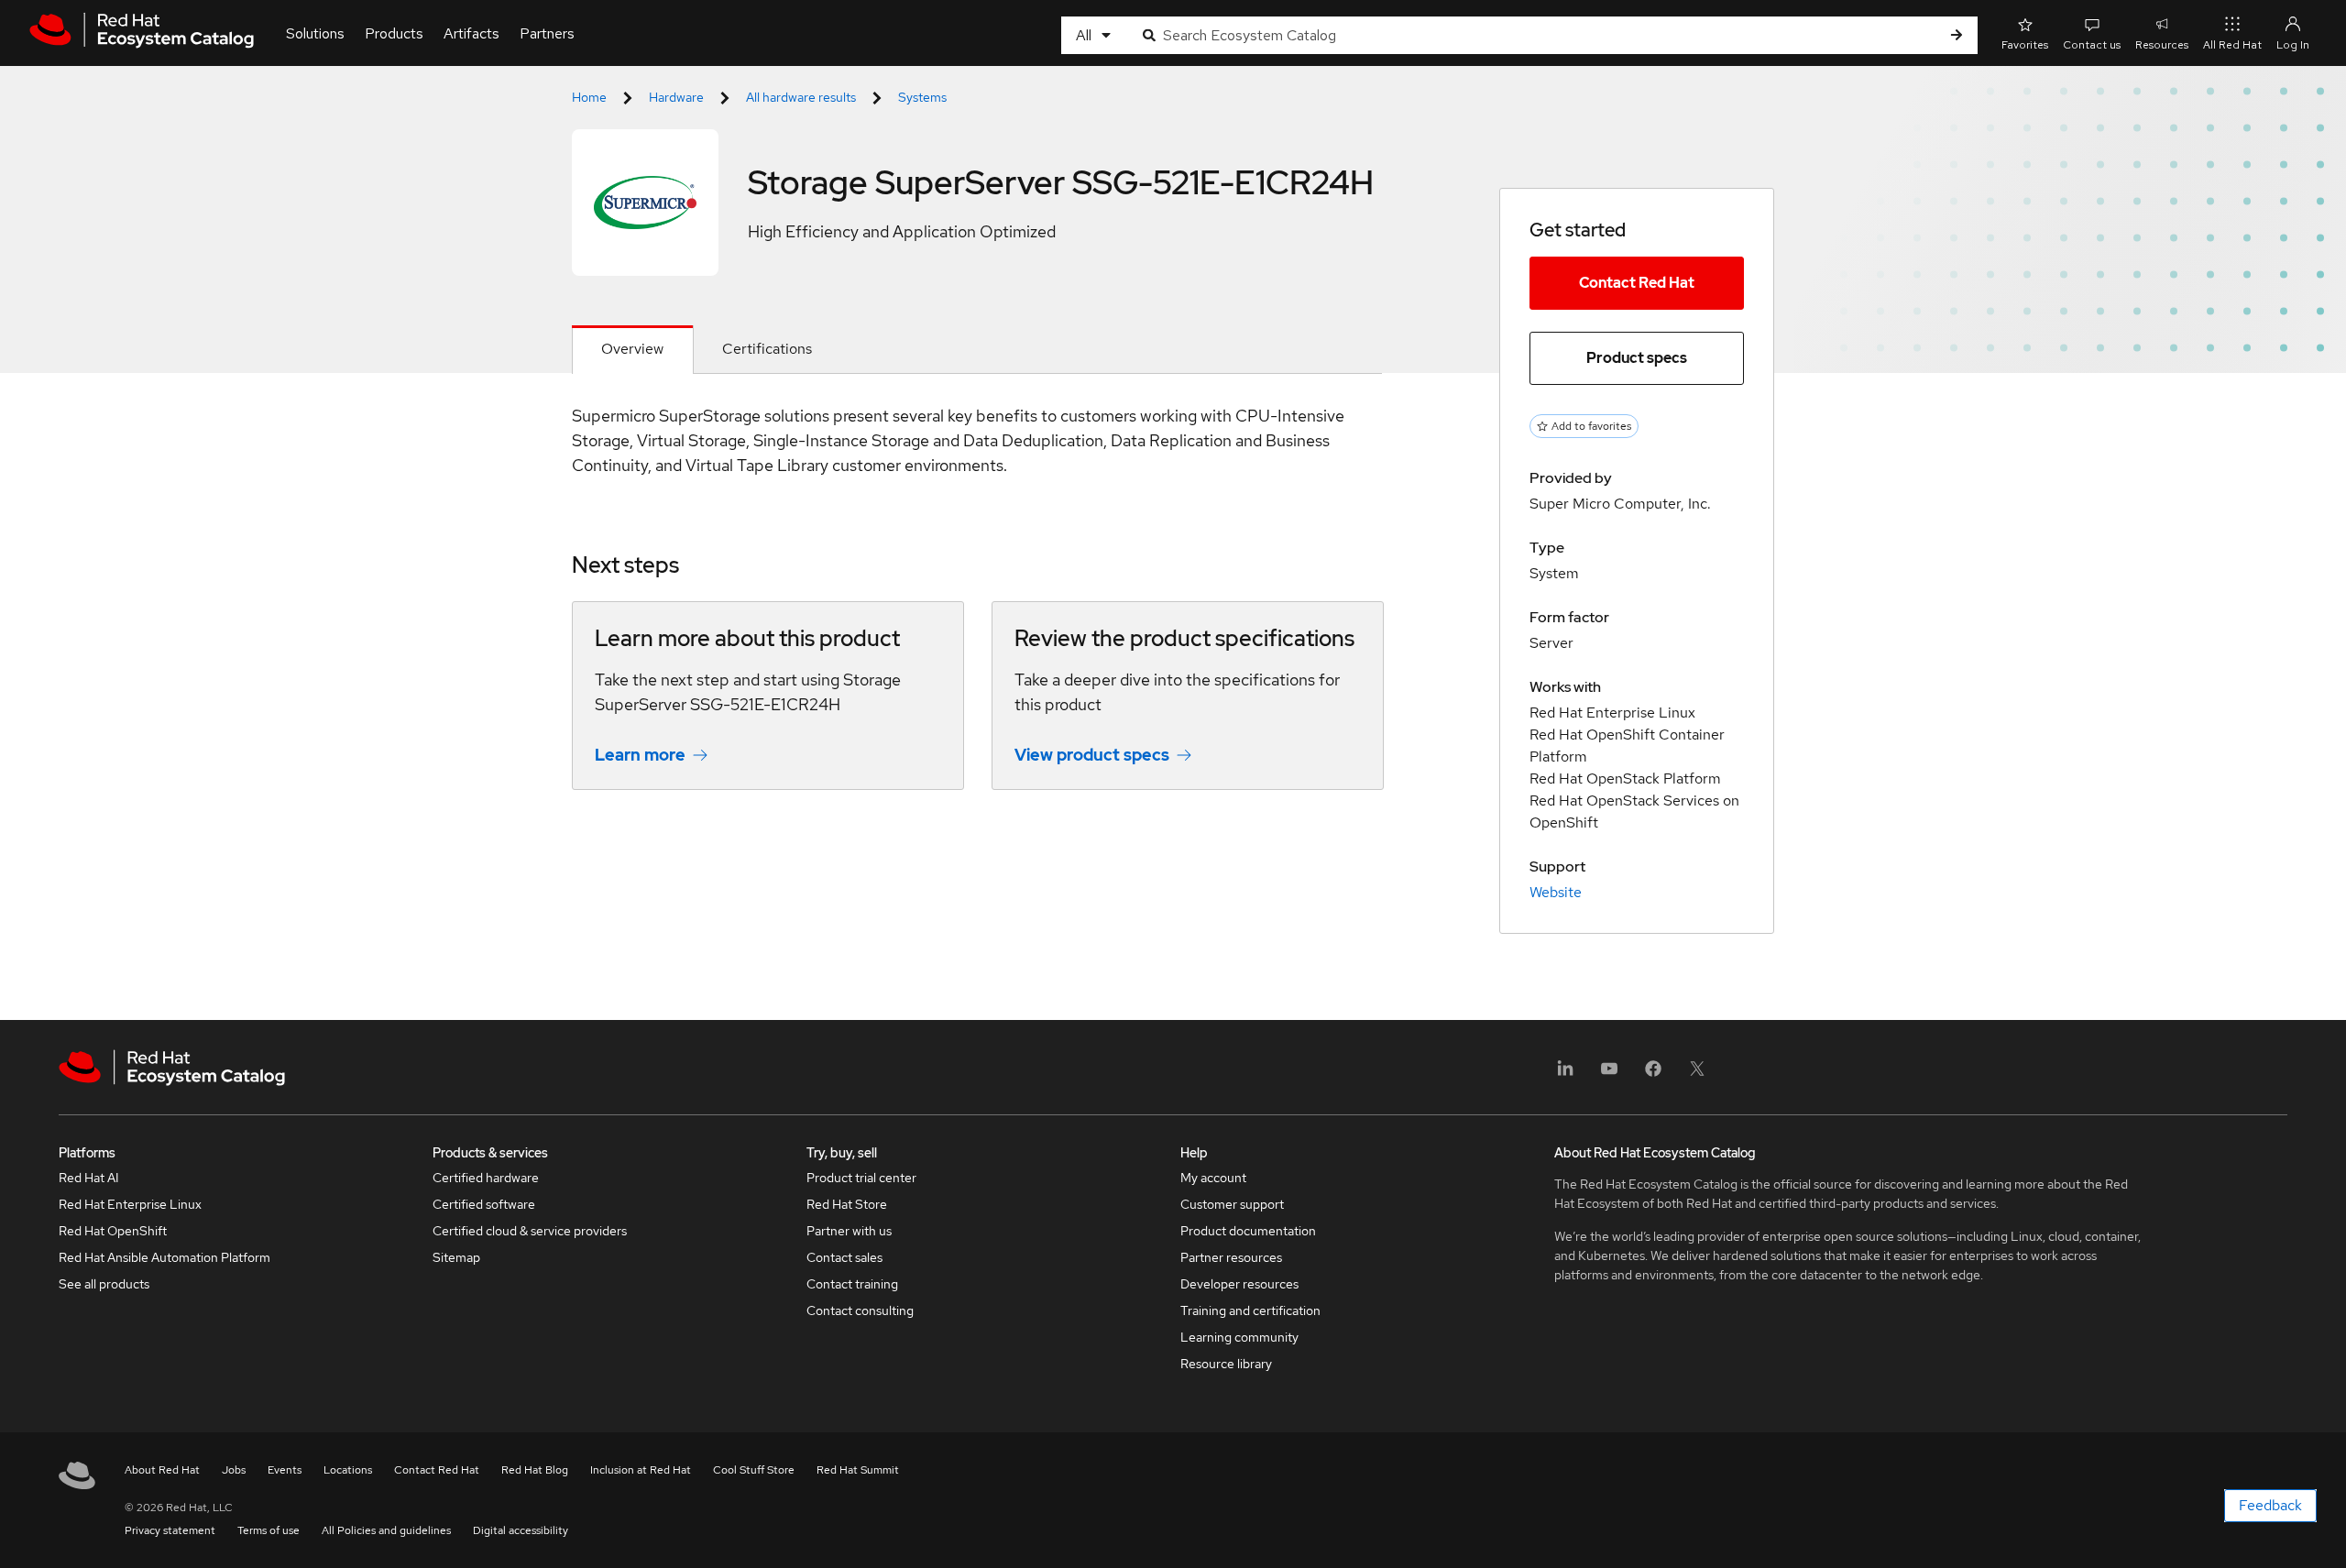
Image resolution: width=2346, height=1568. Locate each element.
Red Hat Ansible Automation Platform (164, 1257)
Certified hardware (486, 1178)
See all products (104, 1284)
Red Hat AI (89, 1178)
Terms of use (269, 1530)
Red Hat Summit (858, 1470)
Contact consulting (860, 1310)
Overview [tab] (632, 349)
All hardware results (801, 97)
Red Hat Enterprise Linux (130, 1204)
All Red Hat (2232, 45)
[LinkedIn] (1565, 1075)
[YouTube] (1609, 1075)
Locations (348, 1470)
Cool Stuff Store (754, 1470)
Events (285, 1470)
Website (1556, 892)
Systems (922, 97)
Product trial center (861, 1178)
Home (589, 97)
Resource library (1226, 1364)
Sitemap (456, 1257)
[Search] (1957, 35)
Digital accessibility (521, 1530)
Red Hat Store (847, 1204)
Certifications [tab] (767, 349)
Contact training (852, 1284)
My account (1213, 1178)
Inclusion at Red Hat (641, 1470)
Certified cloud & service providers (530, 1231)
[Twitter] (1697, 1075)
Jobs (234, 1470)
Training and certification (1250, 1310)
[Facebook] (1653, 1075)
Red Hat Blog (535, 1470)
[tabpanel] (977, 610)
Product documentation (1248, 1231)
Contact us (2092, 45)
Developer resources (1239, 1284)
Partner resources (1231, 1257)
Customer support (1232, 1204)
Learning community (1239, 1337)
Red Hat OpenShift (113, 1231)
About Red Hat (162, 1470)
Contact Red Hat (1637, 283)
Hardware (676, 97)
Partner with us (849, 1231)
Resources (2162, 45)
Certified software (484, 1204)
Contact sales (844, 1257)
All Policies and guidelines (386, 1530)
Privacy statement (170, 1530)
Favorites (2025, 45)
